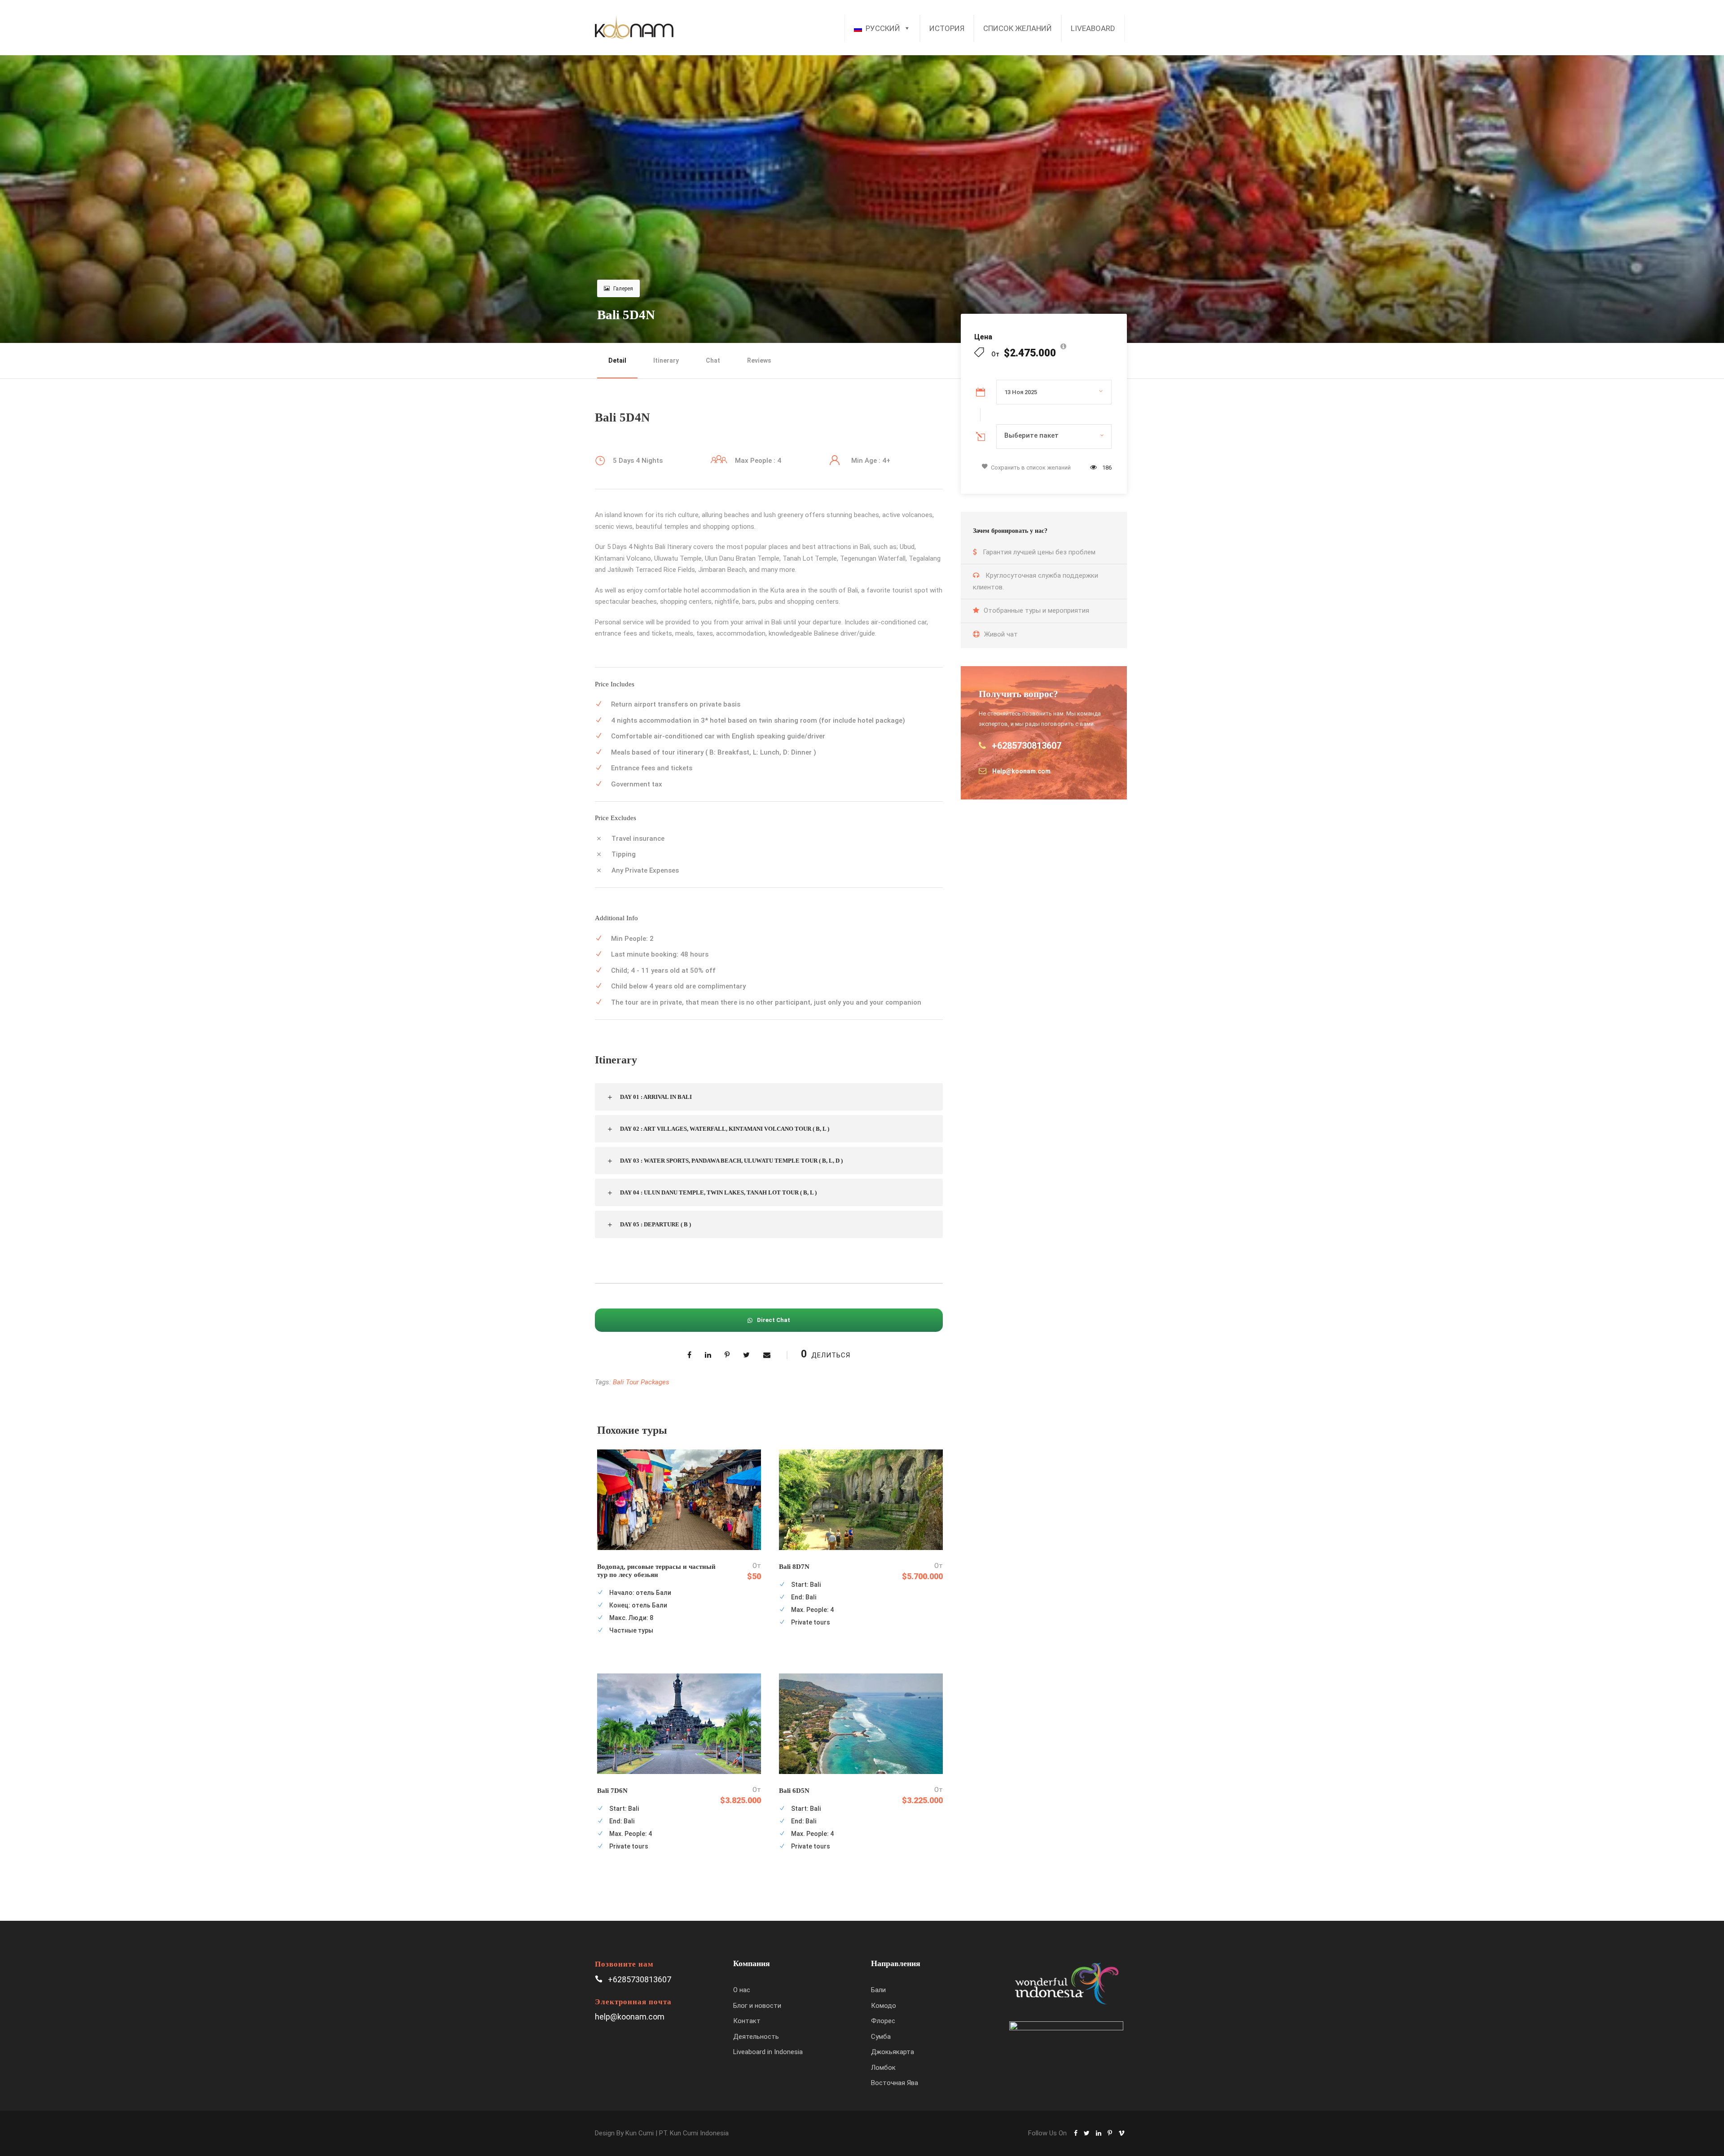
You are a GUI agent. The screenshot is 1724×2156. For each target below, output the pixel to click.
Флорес (883, 2021)
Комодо (884, 2006)
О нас (742, 1990)
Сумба (881, 2037)
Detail (617, 360)
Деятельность (756, 2037)
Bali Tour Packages (641, 1382)
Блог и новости (757, 2006)
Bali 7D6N (612, 1791)
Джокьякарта (893, 2052)
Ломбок (883, 2068)
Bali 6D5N (794, 1791)
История (947, 28)
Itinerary (666, 360)
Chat (713, 360)
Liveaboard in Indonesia (768, 2052)
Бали (878, 1990)
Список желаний (1018, 28)
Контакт (747, 2021)
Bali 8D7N (794, 1567)
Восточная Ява (895, 2083)
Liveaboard (1093, 28)
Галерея (623, 289)
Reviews (759, 360)
